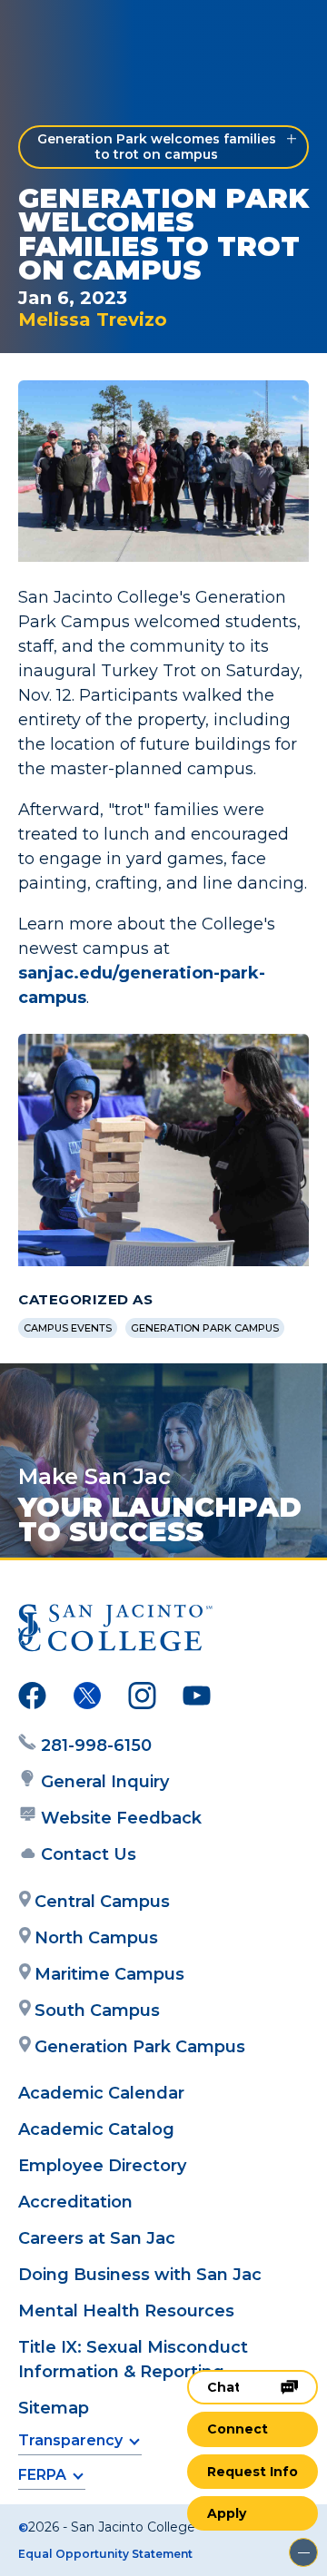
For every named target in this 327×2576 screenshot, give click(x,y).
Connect (238, 2429)
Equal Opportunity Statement (105, 2554)
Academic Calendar (101, 2093)
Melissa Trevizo (93, 320)
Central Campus (102, 1902)
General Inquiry (105, 1782)
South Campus (97, 2011)
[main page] (69, 33)
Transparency (70, 2440)
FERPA (42, 2475)
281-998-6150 (96, 1745)
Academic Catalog (96, 2129)
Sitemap (54, 2408)
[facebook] (32, 1699)
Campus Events (68, 1328)
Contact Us (89, 1854)
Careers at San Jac (97, 2238)
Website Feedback (121, 1818)
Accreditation (75, 2202)
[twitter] (87, 1699)
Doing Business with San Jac (140, 2275)
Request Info (253, 2472)
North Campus (96, 1938)
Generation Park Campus (205, 1328)
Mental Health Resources (126, 2311)
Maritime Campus (109, 1974)
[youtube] (197, 1699)
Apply (227, 2513)
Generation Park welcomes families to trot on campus (157, 147)
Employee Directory (102, 2166)
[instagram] (142, 1699)
